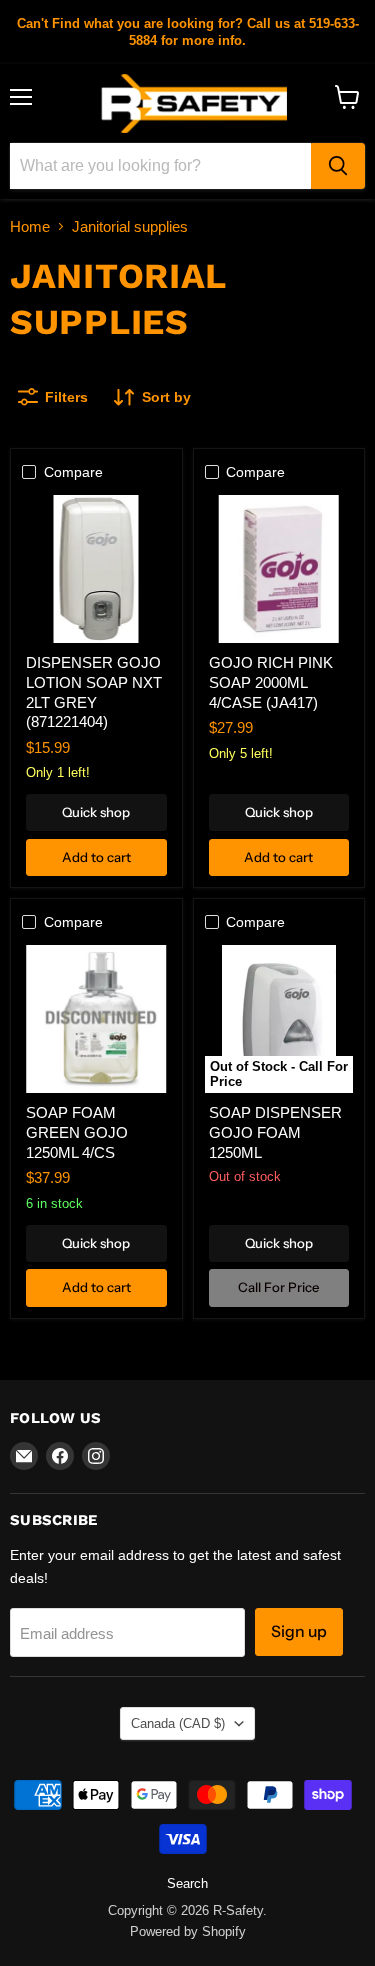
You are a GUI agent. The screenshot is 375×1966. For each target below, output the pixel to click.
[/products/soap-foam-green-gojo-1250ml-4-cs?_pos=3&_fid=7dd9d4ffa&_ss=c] (96, 1019)
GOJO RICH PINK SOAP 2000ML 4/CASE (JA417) (271, 682)
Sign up (299, 1631)
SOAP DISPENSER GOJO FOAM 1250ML (275, 1132)
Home (30, 226)
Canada (178, 1723)
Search (187, 1883)
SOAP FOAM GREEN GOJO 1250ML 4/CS (77, 1132)
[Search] (338, 166)
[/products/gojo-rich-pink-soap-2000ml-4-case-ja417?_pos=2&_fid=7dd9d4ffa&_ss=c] (279, 569)
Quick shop (96, 812)
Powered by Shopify (188, 1931)
